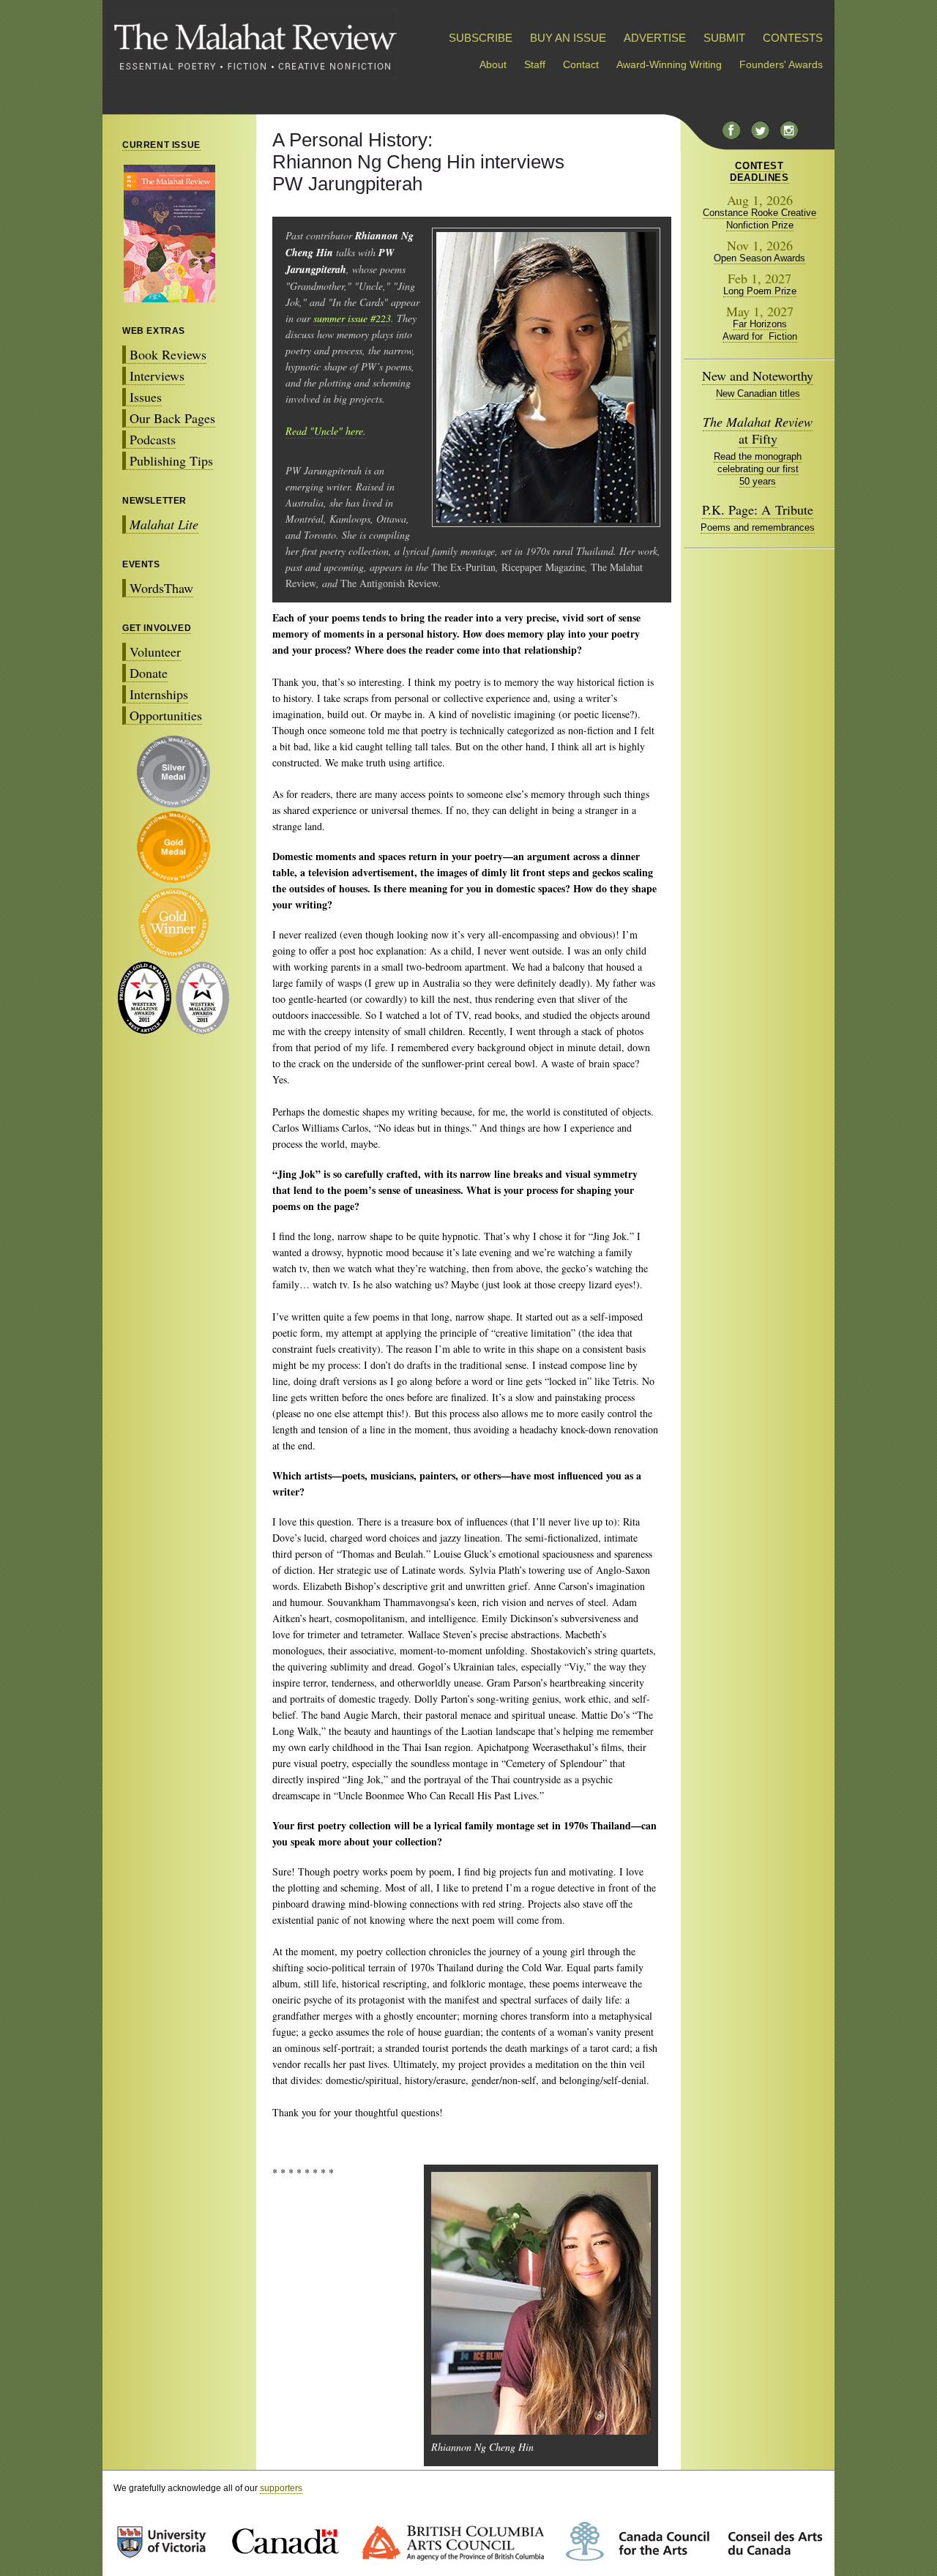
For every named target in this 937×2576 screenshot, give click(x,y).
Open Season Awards (759, 258)
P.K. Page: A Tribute (758, 509)
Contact (581, 64)
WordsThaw (161, 588)
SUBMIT (724, 38)
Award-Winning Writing (669, 64)
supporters (281, 2488)
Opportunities (166, 715)
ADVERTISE (655, 38)
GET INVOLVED (157, 628)
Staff (535, 64)
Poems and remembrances (758, 527)
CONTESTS (793, 38)
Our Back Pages (172, 418)
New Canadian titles (758, 393)
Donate (149, 673)
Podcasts (153, 439)
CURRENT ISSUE (161, 145)
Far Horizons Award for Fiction (760, 330)
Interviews (157, 376)
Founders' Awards (781, 64)
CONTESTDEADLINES (759, 172)
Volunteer (155, 652)
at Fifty (758, 430)
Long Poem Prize (760, 291)
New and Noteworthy (758, 376)
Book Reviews (168, 354)
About (493, 64)
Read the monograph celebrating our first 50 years (758, 469)
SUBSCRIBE (481, 38)
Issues (146, 397)
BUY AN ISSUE (568, 38)
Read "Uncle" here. (326, 431)
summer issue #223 (352, 318)
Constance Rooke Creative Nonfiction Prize (759, 219)
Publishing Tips (171, 460)
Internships (159, 694)
